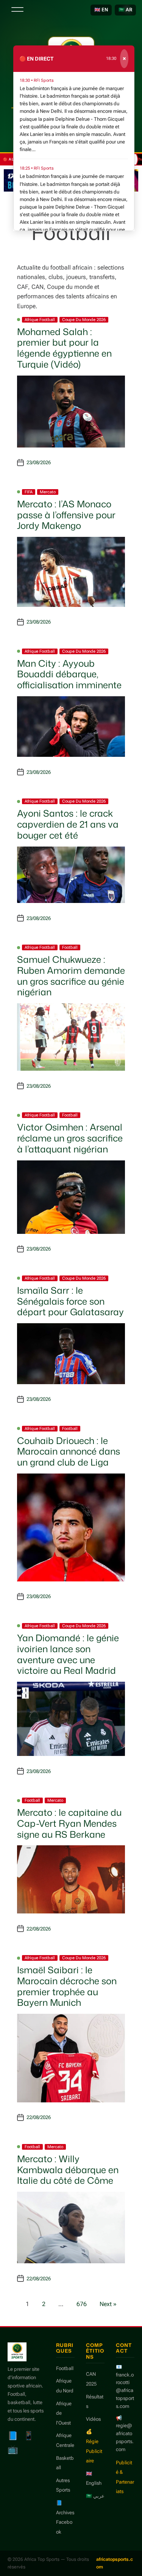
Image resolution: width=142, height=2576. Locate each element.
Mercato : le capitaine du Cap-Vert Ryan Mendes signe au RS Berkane (69, 1823)
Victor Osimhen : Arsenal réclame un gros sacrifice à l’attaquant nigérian (70, 1138)
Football (70, 947)
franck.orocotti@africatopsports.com (125, 2390)
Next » (108, 2304)
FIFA (29, 492)
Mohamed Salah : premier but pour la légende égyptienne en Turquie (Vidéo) (64, 348)
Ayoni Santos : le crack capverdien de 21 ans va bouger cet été (68, 824)
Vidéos (93, 2419)
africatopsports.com (115, 2563)
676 (82, 2304)
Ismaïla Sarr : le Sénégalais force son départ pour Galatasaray (70, 1301)
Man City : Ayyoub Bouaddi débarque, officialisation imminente (69, 674)
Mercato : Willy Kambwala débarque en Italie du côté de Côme (68, 2170)
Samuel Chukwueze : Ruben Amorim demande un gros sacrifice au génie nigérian (71, 976)
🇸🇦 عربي (95, 2496)
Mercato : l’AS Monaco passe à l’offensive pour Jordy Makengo (66, 515)
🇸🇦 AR (125, 10)
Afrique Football (40, 320)
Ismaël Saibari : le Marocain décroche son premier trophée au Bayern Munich (67, 1986)
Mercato (48, 492)
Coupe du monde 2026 (84, 320)
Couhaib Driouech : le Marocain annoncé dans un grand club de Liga (69, 1452)
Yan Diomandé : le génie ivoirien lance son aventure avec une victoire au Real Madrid (68, 1654)
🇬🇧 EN (101, 10)
